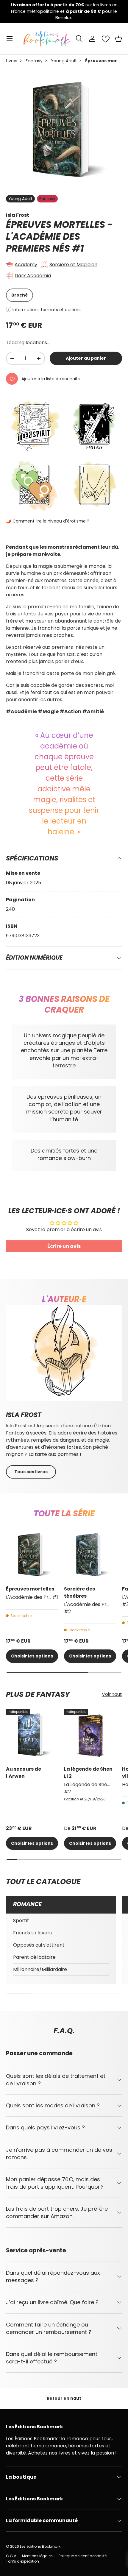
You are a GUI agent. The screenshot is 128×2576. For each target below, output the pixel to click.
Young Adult (64, 61)
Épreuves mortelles (30, 1589)
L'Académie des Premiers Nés (43, 243)
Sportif (21, 1921)
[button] (118, 39)
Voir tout (112, 1694)
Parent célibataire (34, 1957)
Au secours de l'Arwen (24, 1773)
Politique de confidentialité (83, 2556)
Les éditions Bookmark (40, 2546)
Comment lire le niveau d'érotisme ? (51, 521)
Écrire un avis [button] (64, 1246)
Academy (26, 265)
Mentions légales (37, 2556)
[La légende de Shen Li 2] (90, 1735)
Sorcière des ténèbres (79, 1592)
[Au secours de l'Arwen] (32, 1735)
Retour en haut (64, 2398)
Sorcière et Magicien (73, 265)
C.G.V (11, 2556)
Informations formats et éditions (47, 310)
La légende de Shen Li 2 (88, 1773)
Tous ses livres (31, 1472)
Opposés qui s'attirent (39, 1945)
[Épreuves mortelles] (32, 1555)
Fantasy (34, 61)
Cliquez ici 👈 (94, 14)
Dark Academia (33, 276)
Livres (12, 61)
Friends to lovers (32, 1933)
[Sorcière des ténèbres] (90, 1555)
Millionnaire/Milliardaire (40, 1969)
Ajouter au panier (86, 358)
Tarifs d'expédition (22, 2561)
